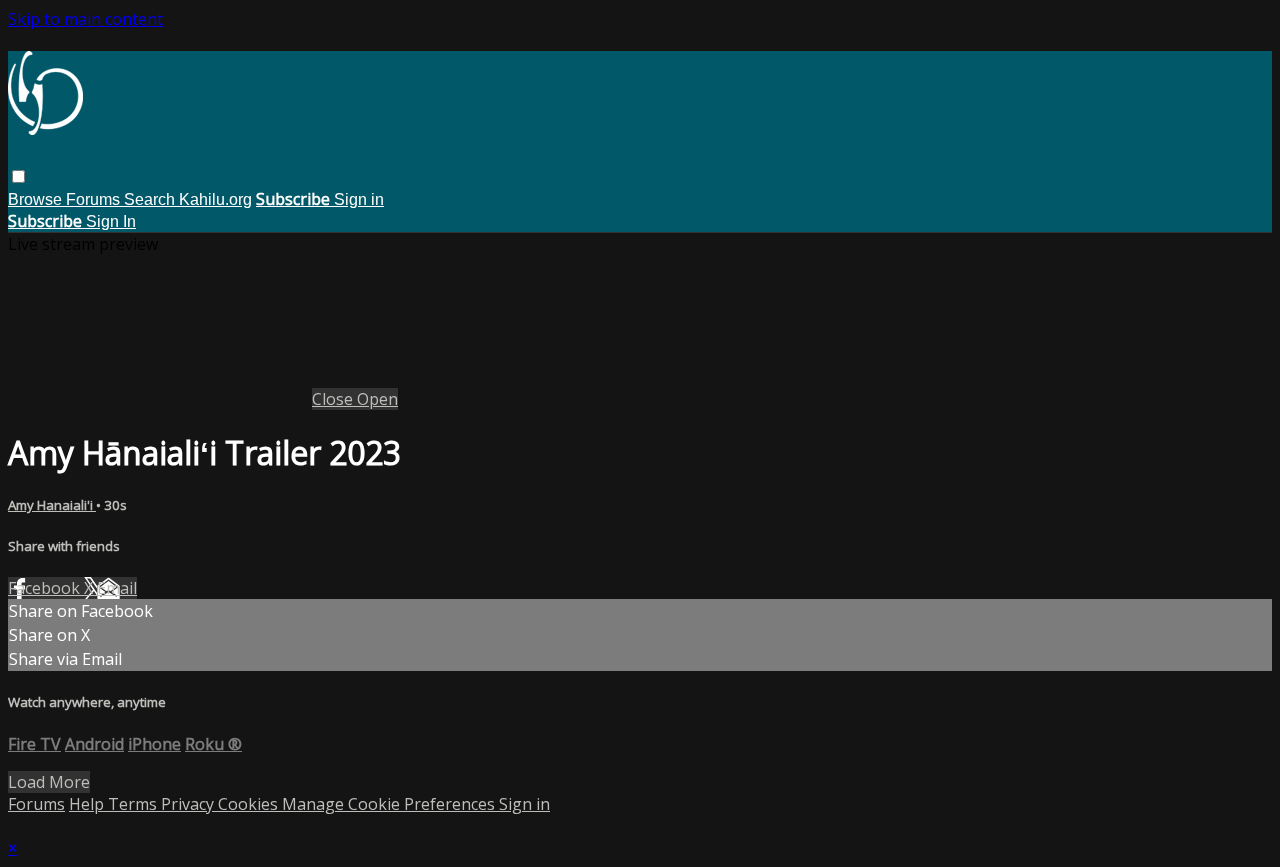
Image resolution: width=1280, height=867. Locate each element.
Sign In (111, 221)
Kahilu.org (215, 199)
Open (377, 399)
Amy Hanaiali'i (52, 505)
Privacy (189, 804)
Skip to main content (85, 19)
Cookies (250, 804)
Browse (37, 199)
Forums (95, 199)
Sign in (359, 199)
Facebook (46, 588)
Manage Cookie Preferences (390, 804)
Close (334, 399)
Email (117, 588)
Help (88, 804)
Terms (134, 804)
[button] (18, 176)
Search (151, 199)
